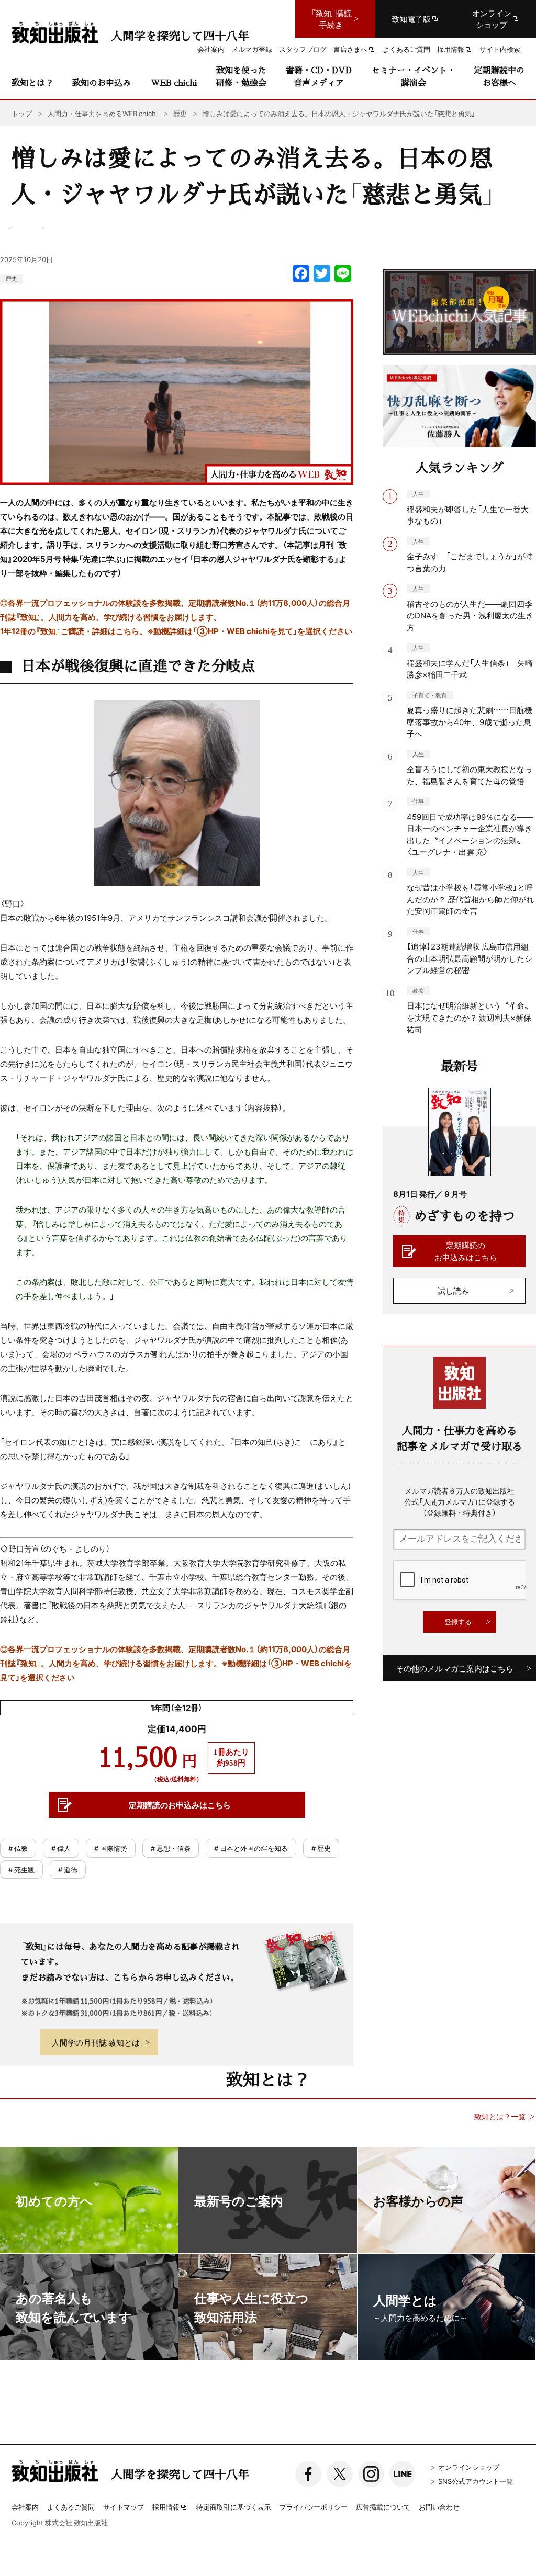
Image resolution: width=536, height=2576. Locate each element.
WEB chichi (174, 82)
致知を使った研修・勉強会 (241, 76)
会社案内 (25, 2507)
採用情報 (166, 2507)
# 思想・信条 (171, 1848)
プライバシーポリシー (314, 2507)
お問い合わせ (439, 2507)
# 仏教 (18, 1848)
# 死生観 (21, 1869)
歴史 (12, 279)
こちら (127, 631)
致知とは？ (32, 82)
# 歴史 (321, 1848)
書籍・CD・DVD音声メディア (319, 76)
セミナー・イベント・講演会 (414, 76)
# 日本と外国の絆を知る (251, 1848)
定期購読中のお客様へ (499, 76)
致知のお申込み (102, 82)
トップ (22, 113)
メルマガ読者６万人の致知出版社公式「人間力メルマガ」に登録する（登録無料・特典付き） (460, 1501)
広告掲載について (383, 2507)
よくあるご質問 (71, 2507)
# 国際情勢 (111, 1848)
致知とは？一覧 (500, 2116)
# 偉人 (61, 1848)
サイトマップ (124, 2507)
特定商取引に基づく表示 (234, 2507)
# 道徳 (68, 1869)
